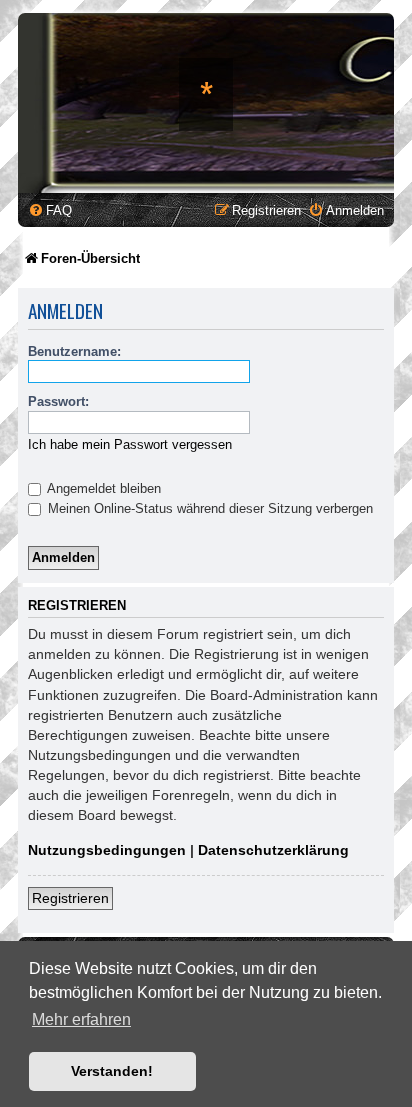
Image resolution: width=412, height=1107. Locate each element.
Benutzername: (74, 351)
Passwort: (58, 401)
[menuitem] (50, 210)
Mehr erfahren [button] (81, 1019)
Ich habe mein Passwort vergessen (130, 444)
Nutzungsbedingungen (107, 850)
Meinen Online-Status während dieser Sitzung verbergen (208, 508)
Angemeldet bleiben (102, 488)
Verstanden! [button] (112, 1071)
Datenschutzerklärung (273, 850)
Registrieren (70, 898)
